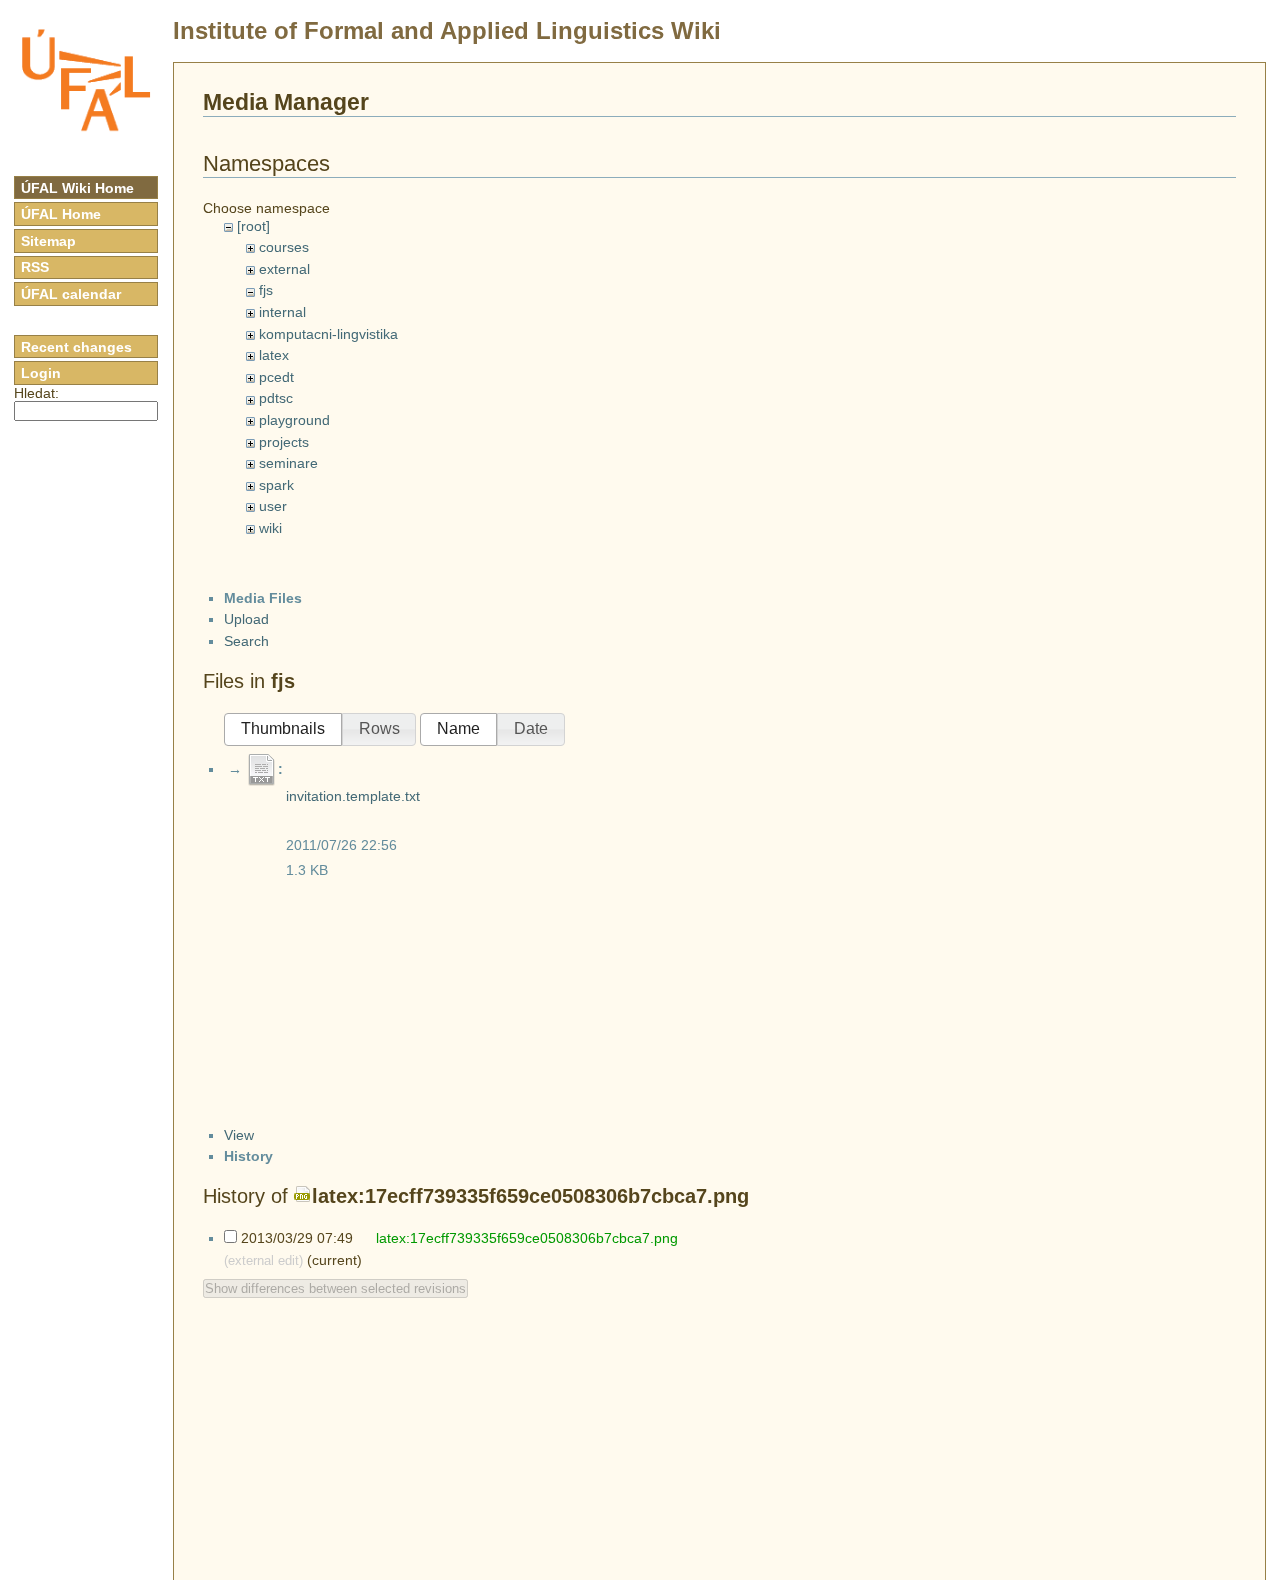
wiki (270, 528)
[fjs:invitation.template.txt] (262, 769)
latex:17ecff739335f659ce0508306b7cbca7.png (530, 1196)
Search (246, 641)
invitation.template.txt (353, 796)
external (284, 269)
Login (41, 373)
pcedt (276, 377)
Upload (246, 619)
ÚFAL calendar (71, 294)
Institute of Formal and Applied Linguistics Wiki (447, 30)
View (239, 1135)
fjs (266, 290)
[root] (253, 226)
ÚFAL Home (61, 214)
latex (274, 355)
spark (276, 485)
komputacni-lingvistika (328, 334)
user (273, 506)
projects (284, 442)
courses (284, 247)
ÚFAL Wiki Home (77, 188)
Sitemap (48, 241)
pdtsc (276, 398)
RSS (35, 267)
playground (294, 420)
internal (282, 312)
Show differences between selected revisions (335, 1288)
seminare (288, 463)
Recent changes (76, 347)
